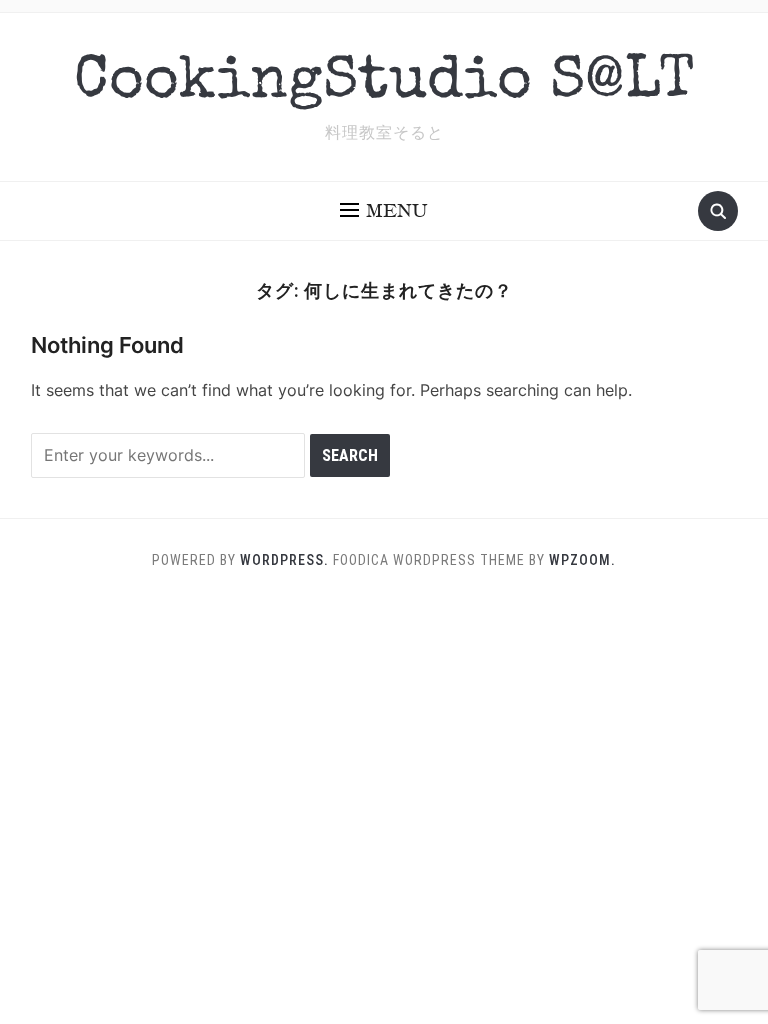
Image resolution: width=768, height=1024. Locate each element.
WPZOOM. (582, 560)
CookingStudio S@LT (384, 84)
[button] (384, 211)
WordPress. (284, 560)
